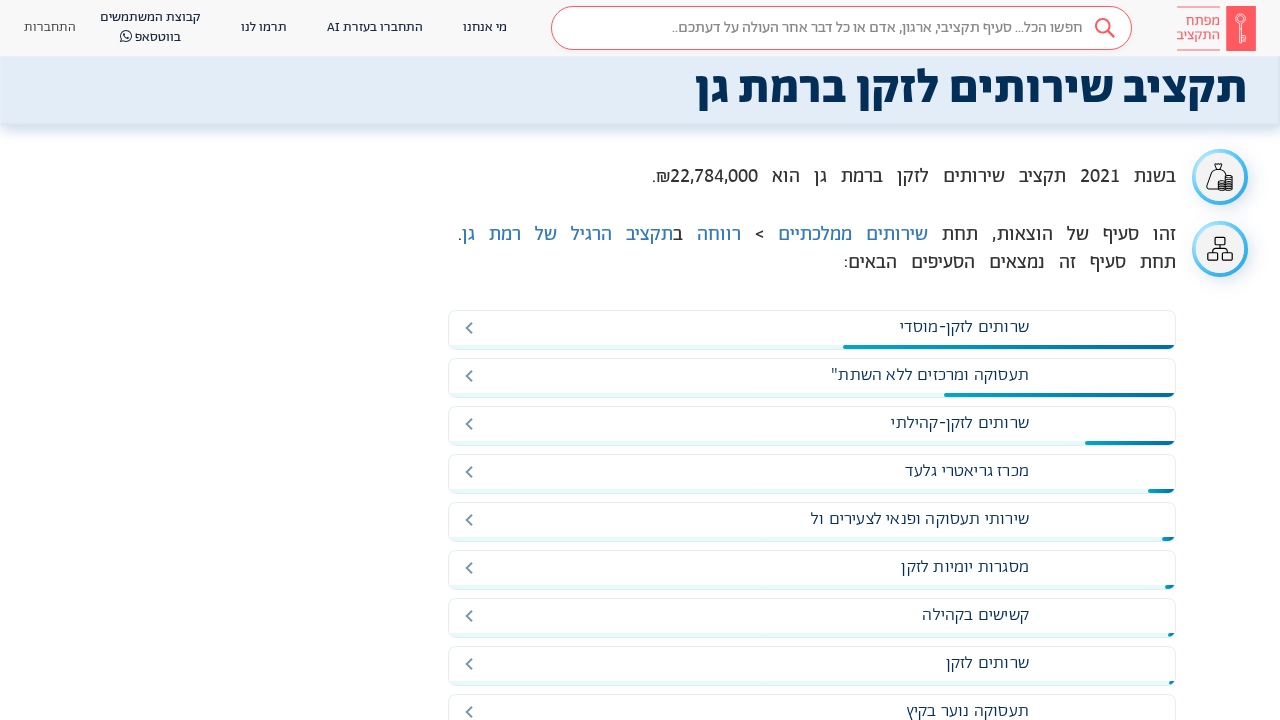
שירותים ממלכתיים (853, 235)
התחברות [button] (50, 27)
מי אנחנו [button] (485, 27)
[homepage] (1216, 28)
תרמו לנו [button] (264, 27)
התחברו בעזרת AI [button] (375, 27)
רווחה (719, 235)
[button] (841, 28)
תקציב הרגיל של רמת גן (567, 235)
